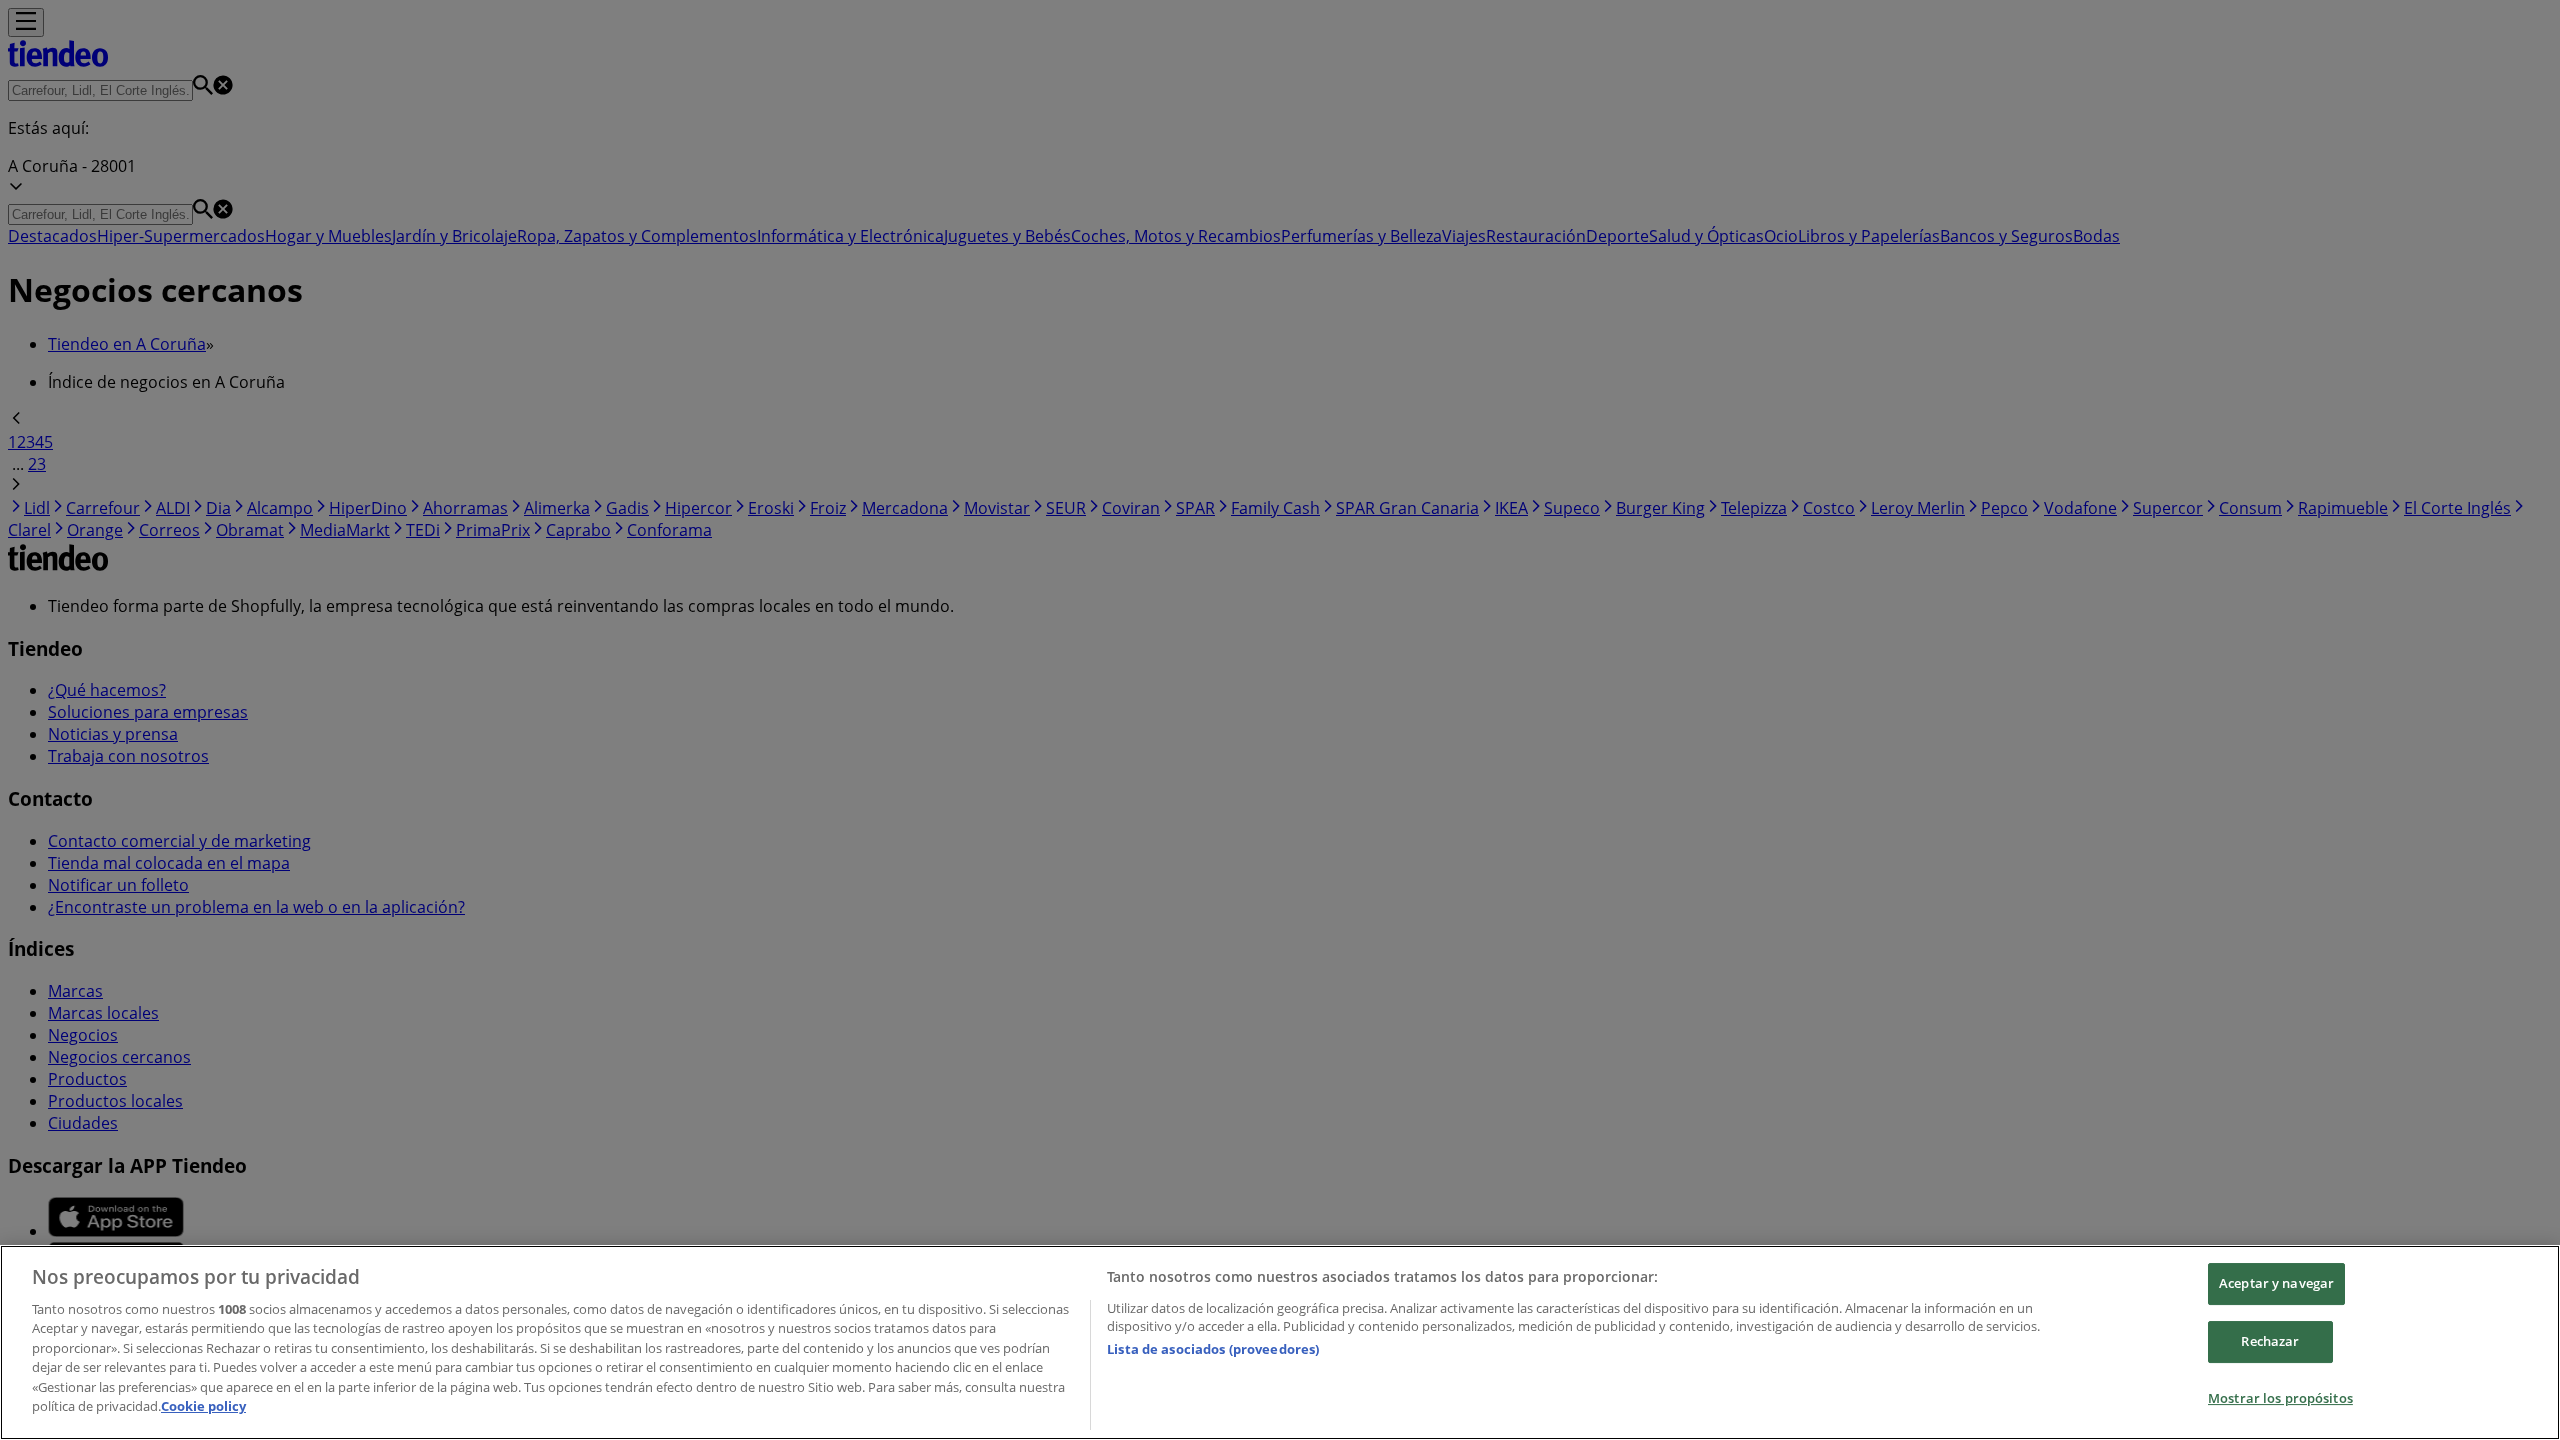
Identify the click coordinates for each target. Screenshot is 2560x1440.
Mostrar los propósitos (2280, 1398)
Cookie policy (203, 1406)
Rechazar (2270, 1341)
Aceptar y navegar (2276, 1284)
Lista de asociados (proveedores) (1213, 1349)
